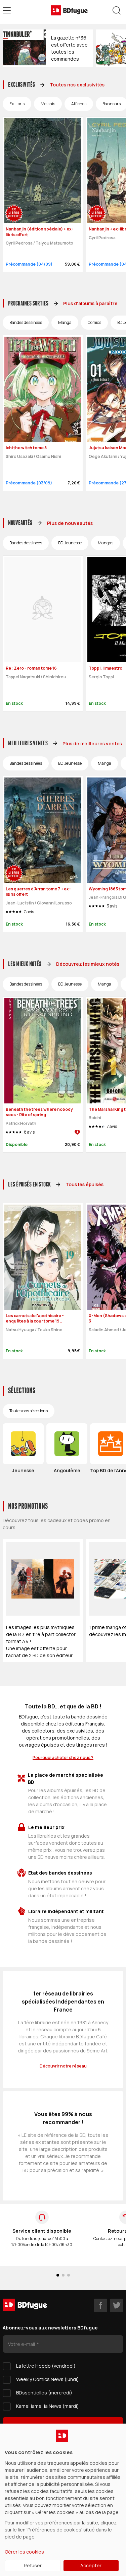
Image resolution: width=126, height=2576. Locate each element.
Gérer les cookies (24, 2552)
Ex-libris (17, 104)
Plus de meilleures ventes (92, 743)
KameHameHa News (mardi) (48, 2406)
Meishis (48, 104)
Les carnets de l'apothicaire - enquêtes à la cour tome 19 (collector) (35, 1321)
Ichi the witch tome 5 (26, 448)
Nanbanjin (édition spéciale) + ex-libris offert (40, 232)
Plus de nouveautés (70, 523)
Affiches (79, 104)
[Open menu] (7, 10)
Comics (94, 322)
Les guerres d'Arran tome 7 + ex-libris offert (38, 892)
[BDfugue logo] (69, 10)
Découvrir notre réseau (63, 2066)
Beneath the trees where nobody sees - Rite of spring (39, 1112)
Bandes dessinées (26, 322)
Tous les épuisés (85, 1184)
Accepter (91, 2565)
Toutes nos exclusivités (77, 85)
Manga (65, 322)
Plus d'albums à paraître (90, 303)
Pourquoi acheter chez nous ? (63, 1757)
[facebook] (100, 2305)
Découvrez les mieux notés (88, 964)
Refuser (33, 2565)
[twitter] (117, 2305)
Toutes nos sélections (29, 1411)
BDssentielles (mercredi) (44, 2393)
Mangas (106, 543)
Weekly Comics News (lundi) (48, 2379)
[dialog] (63, 2500)
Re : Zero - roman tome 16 (31, 668)
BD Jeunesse (70, 543)
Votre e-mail (22, 2344)
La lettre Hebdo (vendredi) (46, 2366)
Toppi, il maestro (106, 668)
